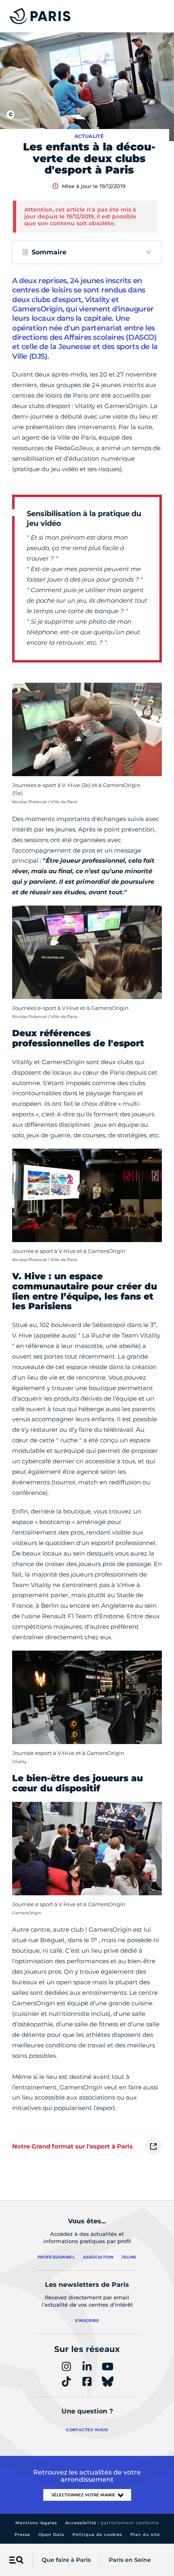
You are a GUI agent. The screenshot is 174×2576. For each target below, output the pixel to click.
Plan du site (145, 2535)
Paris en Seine (130, 2560)
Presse (22, 2535)
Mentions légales (36, 2523)
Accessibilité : (112, 2523)
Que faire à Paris (66, 2560)
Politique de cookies (97, 2535)
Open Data (51, 2535)
